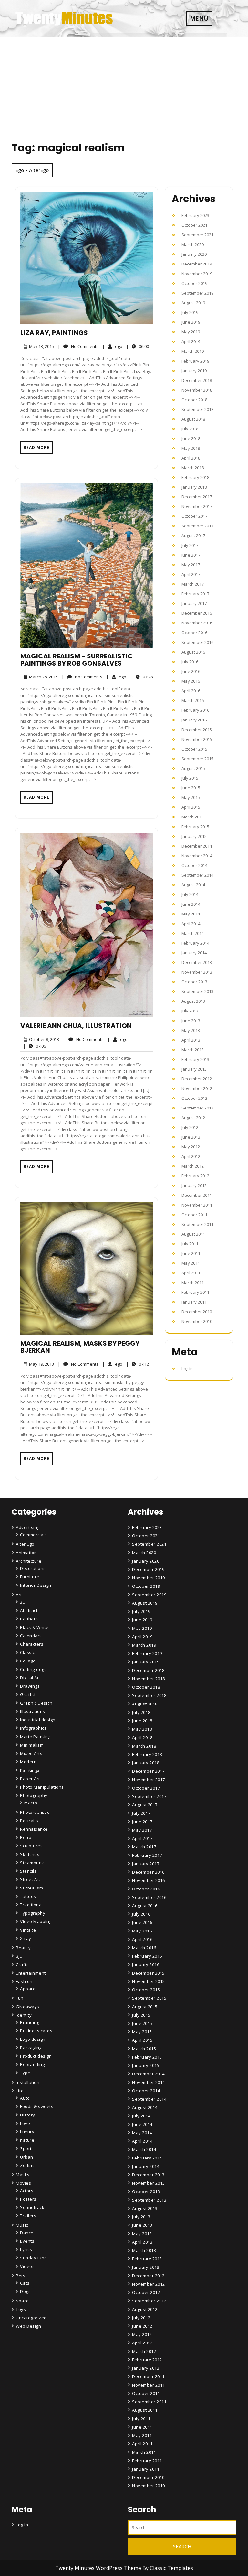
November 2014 (197, 856)
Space (22, 2301)
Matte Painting (35, 1737)
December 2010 (197, 1312)
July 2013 (190, 1011)
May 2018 (191, 448)
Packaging (31, 2048)
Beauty (23, 1948)
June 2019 (191, 322)
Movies (23, 2183)
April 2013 (191, 1040)
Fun (20, 1998)
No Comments (78, 346)
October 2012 (194, 1098)
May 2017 (191, 565)
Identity (24, 2015)
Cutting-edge (33, 1669)
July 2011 (190, 1244)
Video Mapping (36, 1921)
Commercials (34, 1535)
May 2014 (191, 914)
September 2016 (197, 642)
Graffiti (28, 1694)
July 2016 (190, 662)
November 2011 (197, 1205)
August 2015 (193, 768)
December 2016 (197, 613)
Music (22, 2225)
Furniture (30, 1577)
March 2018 (193, 468)
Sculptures (31, 1846)
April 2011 (191, 1273)
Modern (28, 1762)
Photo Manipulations (42, 1787)
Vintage (28, 1930)
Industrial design (38, 1720)
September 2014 (197, 875)
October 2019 (194, 283)
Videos (27, 2266)
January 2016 (194, 720)
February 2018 (195, 477)
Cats (25, 2283)
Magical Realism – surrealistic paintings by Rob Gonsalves (77, 660)
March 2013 (193, 1050)
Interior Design (36, 1585)
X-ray (26, 1938)
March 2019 (193, 351)
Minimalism (32, 1745)
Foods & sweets (37, 2106)
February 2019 (195, 361)
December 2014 (197, 846)
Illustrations (33, 1711)
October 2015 (194, 749)
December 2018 (197, 380)
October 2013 (194, 982)
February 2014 (195, 943)
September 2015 (197, 759)
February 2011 (195, 1292)
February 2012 (195, 1176)
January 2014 (194, 953)
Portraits (29, 1821)
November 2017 (197, 506)
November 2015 (197, 739)
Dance (27, 2233)
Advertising (28, 1527)
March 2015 (193, 817)
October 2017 (194, 516)
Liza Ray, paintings (54, 333)
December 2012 (197, 1079)
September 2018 (197, 409)
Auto (25, 2098)
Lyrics (26, 2249)
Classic (27, 1652)
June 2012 (191, 1137)
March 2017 (193, 584)
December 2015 (197, 730)
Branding (30, 2022)
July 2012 (190, 1127)
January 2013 (194, 1069)
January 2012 (194, 1185)
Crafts (22, 1964)
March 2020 (193, 244)
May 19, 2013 (41, 1364)
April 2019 (191, 341)
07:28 (141, 677)
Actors (27, 2191)
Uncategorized (31, 2318)
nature (27, 2140)
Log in (187, 1369)
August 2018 (193, 419)
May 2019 (191, 332)
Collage (28, 1661)
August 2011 (193, 1234)
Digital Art (30, 1678)
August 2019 (193, 303)
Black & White (34, 1627)
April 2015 (191, 807)
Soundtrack (32, 2207)
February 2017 (195, 594)
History (28, 2115)
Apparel (28, 1989)
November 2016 (197, 623)
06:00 (138, 346)
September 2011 (197, 1224)
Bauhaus (30, 1619)
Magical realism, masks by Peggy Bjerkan (80, 1347)
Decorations (33, 1568)
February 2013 (195, 1059)
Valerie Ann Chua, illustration (76, 1026)
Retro (26, 1837)
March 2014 (193, 933)
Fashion (24, 1981)
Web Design (28, 2326)
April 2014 (191, 924)
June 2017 (191, 555)
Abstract (29, 1610)
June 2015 (191, 788)
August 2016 (193, 652)
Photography (34, 1795)
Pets (21, 2276)
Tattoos (28, 1896)
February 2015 (195, 827)
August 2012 (193, 1118)
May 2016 (191, 681)
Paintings (30, 1770)
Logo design (33, 2039)
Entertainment (31, 1973)
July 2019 (190, 312)
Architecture (29, 1561)
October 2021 (194, 225)
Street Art (30, 1879)
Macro (31, 1803)
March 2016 (193, 700)
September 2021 (197, 235)
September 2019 (197, 293)
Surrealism (31, 1888)
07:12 (138, 1364)
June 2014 (191, 904)
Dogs (25, 2291)
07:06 (35, 1046)
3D (23, 1602)
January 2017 (194, 603)
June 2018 (191, 438)
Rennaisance (34, 1829)
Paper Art (30, 1779)
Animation (26, 1553)
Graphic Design (36, 1703)
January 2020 (194, 254)
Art (19, 1595)
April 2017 (191, 574)
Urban (27, 2157)
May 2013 (191, 1030)
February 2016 (195, 710)
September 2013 (197, 991)
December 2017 (197, 497)
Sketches (30, 1854)
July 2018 (190, 429)
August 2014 (193, 885)
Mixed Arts (31, 1753)
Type (25, 2073)
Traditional (31, 1905)
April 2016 (191, 691)
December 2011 (197, 1195)
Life (20, 2091)
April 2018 (191, 458)
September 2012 (197, 1108)
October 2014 (194, 865)
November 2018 (197, 390)
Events (27, 2241)
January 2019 (194, 371)
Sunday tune (34, 2258)
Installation (28, 2082)
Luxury (27, 2132)
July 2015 (190, 778)
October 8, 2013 (43, 1039)
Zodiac (27, 2165)
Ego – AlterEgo (32, 170)
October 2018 (194, 400)
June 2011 (191, 1253)
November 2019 (197, 274)
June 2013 (191, 1021)
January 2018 (194, 487)
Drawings (30, 1686)
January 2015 (194, 836)
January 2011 (194, 1302)
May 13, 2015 (41, 346)
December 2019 (197, 264)
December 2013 (197, 962)
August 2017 (193, 536)
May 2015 (191, 797)
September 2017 (197, 526)
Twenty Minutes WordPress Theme (99, 2568)
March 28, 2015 (42, 677)
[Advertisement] (124, 85)
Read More (36, 447)
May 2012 (191, 1147)
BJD (19, 1956)
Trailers (28, 2216)
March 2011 (193, 1283)
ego (112, 346)
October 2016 (194, 633)
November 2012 (197, 1088)
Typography (33, 1913)
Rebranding (32, 2064)
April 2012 (191, 1156)
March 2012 (193, 1166)
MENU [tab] (199, 18)
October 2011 (194, 1215)
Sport (26, 2148)
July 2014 (190, 894)
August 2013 (193, 1001)
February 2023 (195, 215)
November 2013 (197, 972)
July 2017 (190, 545)
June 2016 (191, 671)
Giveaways (28, 2007)
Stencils (28, 1871)
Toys (21, 2309)
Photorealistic (35, 1812)
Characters (32, 1644)
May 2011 (191, 1263)
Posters (28, 2199)
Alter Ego (25, 1544)
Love (25, 2123)
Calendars (31, 1636)
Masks (23, 2175)
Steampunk (32, 1863)
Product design (36, 2056)
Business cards (36, 2031)
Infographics (33, 1728)
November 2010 (197, 1321)
